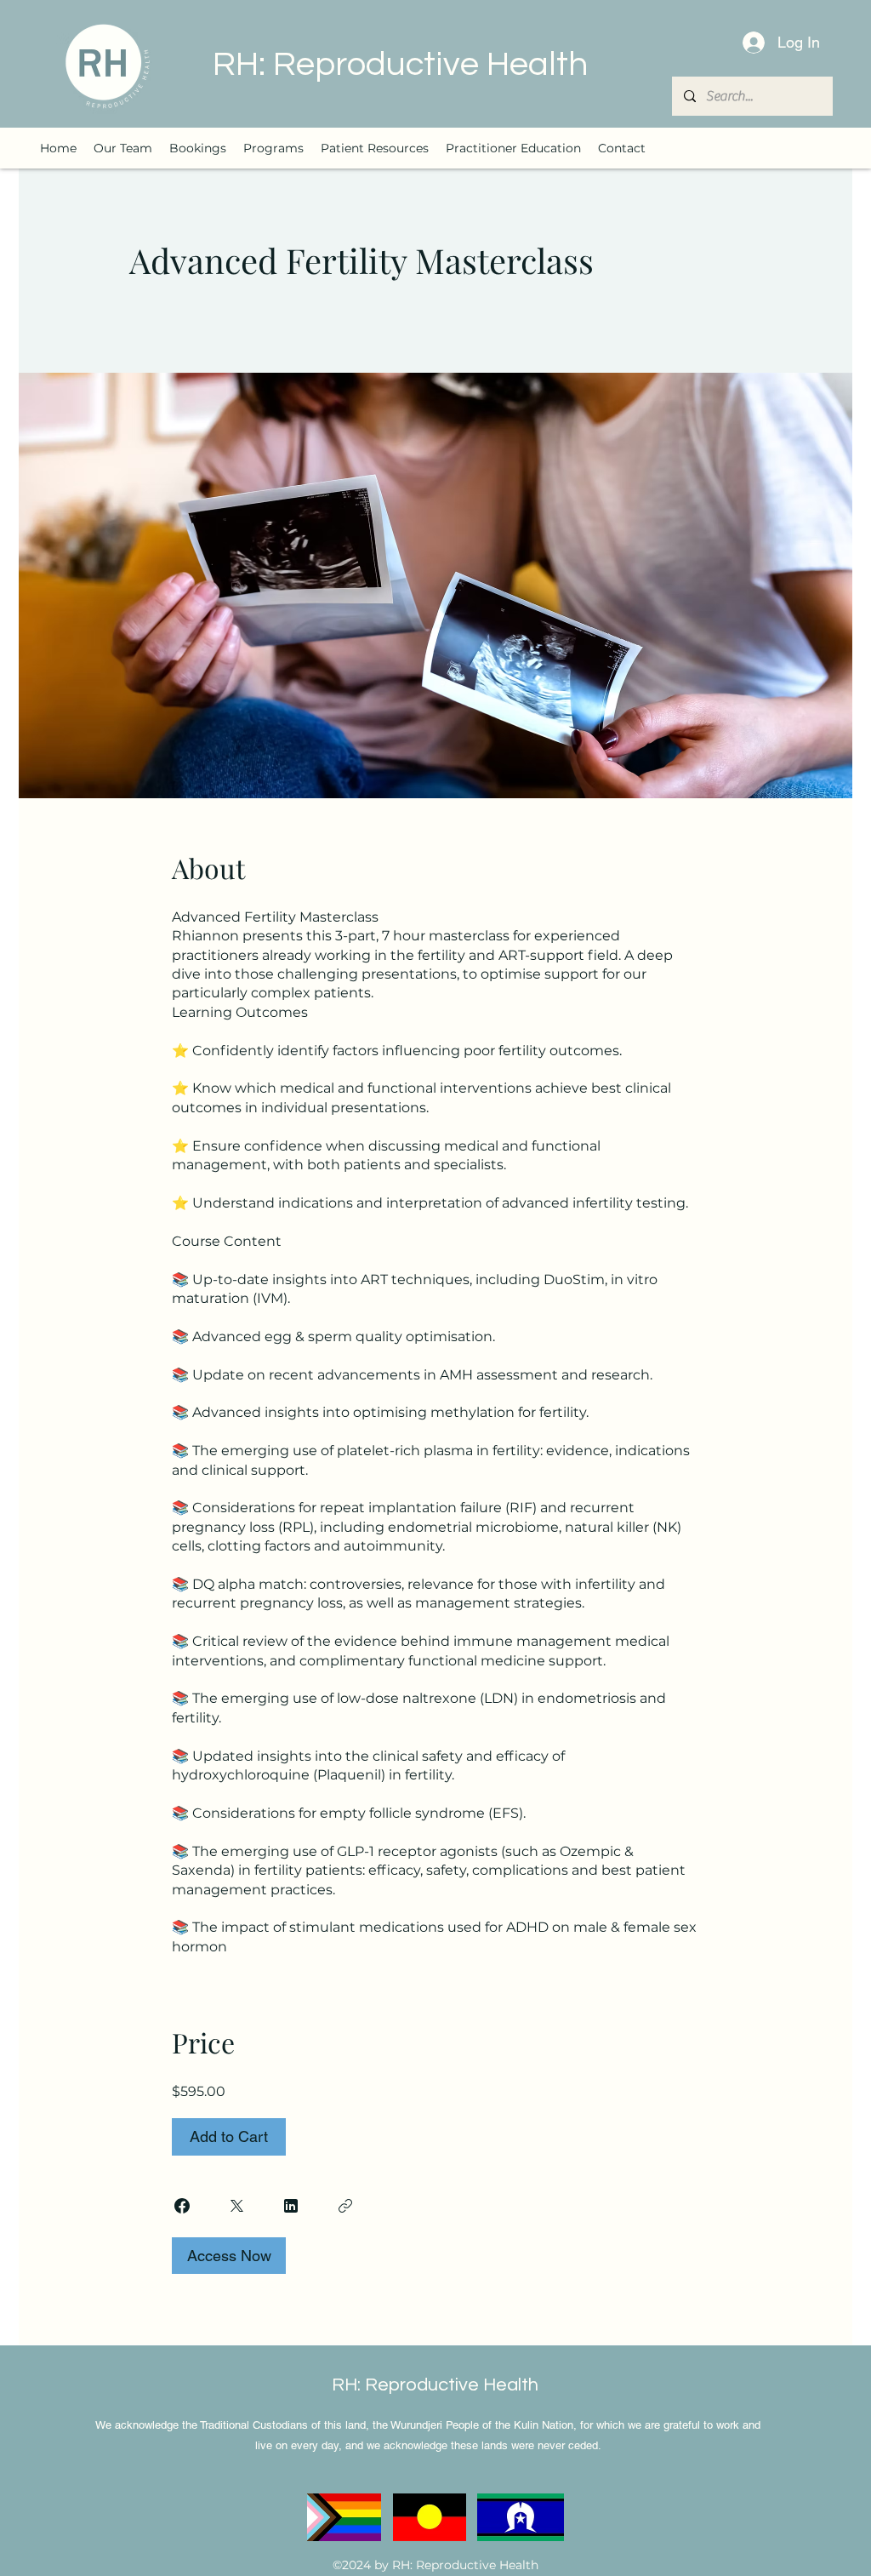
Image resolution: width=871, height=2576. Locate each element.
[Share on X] (236, 2206)
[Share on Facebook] (182, 2206)
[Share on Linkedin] (291, 2206)
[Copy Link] (345, 2206)
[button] (273, 148)
